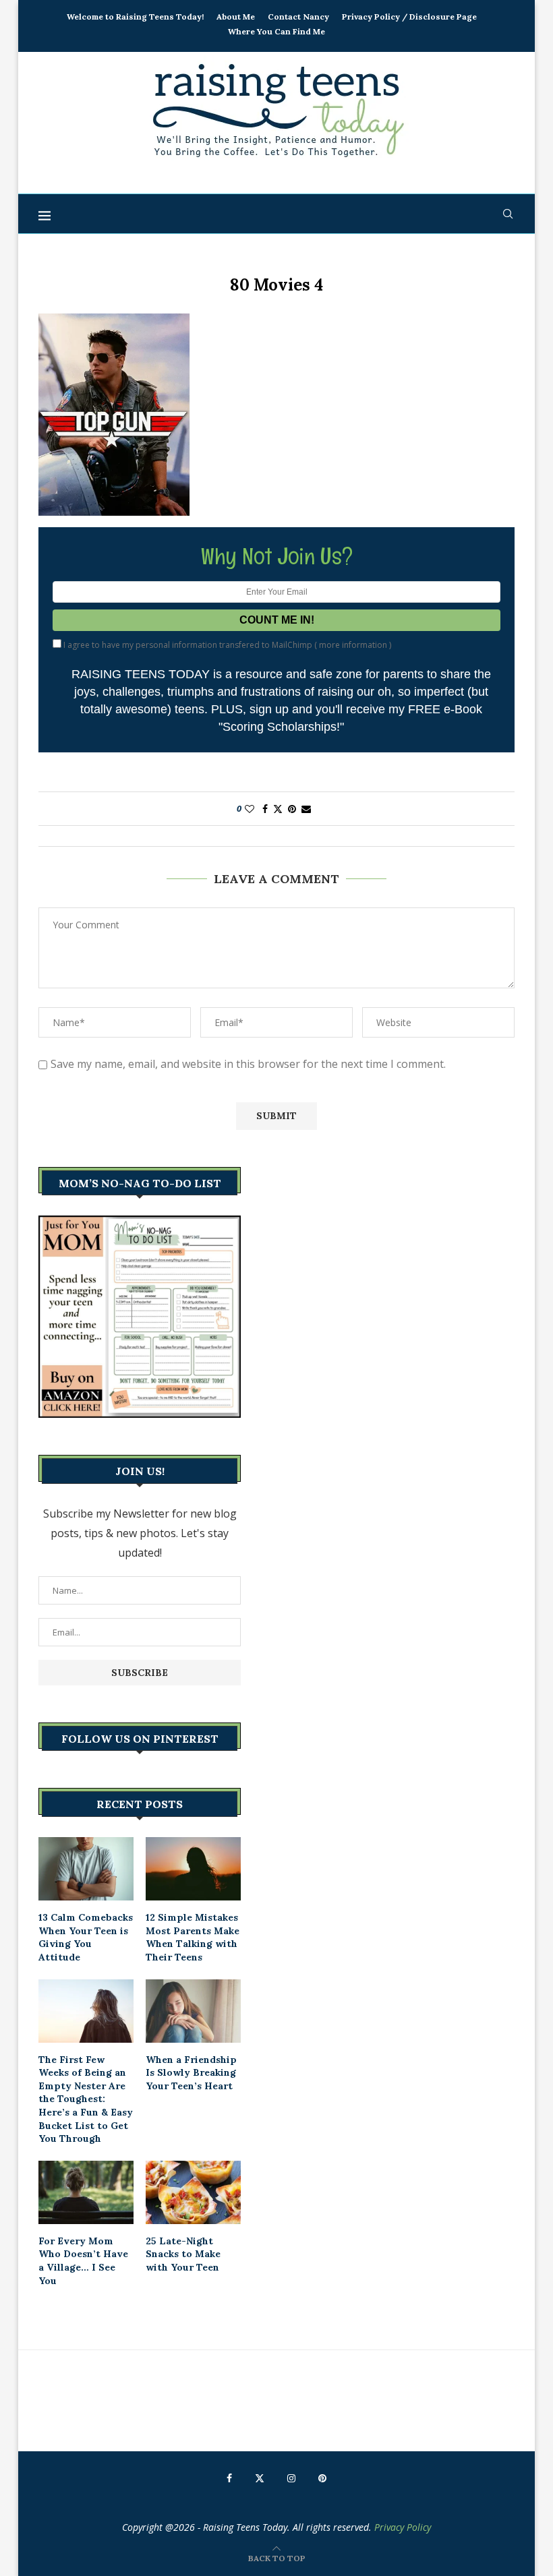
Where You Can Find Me (276, 31)
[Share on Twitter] (278, 809)
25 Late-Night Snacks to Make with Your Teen (183, 2254)
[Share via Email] (306, 809)
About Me (236, 17)
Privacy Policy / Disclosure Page (409, 17)
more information (353, 645)
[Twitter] (260, 2478)
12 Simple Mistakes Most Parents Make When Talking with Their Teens (193, 1937)
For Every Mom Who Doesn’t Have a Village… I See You (83, 2261)
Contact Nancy (298, 17)
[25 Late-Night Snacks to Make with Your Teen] (193, 2192)
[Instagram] (291, 2478)
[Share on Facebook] (265, 809)
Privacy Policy (403, 2527)
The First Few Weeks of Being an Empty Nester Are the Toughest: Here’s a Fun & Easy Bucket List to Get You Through (86, 2099)
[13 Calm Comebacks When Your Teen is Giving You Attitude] (86, 1869)
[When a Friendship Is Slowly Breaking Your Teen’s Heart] (193, 2011)
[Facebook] (229, 2478)
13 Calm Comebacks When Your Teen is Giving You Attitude (86, 1937)
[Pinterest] (322, 2478)
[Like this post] (250, 809)
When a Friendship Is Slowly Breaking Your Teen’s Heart (191, 2073)
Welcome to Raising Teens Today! (135, 17)
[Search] (508, 214)
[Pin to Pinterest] (292, 809)
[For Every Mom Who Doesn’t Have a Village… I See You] (86, 2192)
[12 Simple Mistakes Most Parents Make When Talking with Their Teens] (193, 1869)
